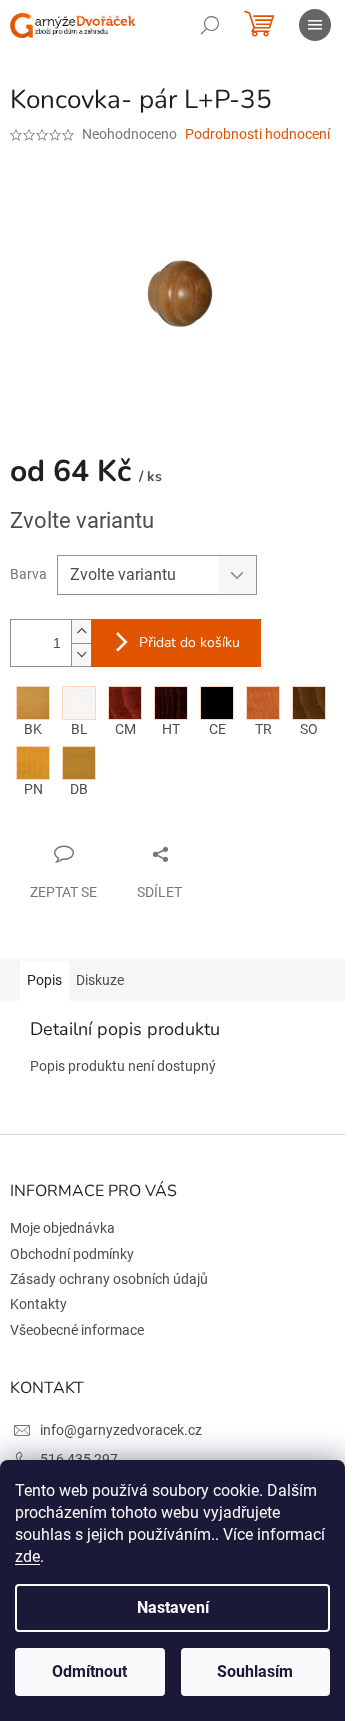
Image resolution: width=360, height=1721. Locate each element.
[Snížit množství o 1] (81, 654)
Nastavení (173, 1607)
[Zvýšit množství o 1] (81, 631)
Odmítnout (89, 1671)
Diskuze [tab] (100, 980)
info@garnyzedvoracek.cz (121, 1430)
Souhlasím (255, 1671)
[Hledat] (210, 25)
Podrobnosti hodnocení (257, 134)
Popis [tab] (44, 980)
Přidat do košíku (189, 642)
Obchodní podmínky (72, 1254)
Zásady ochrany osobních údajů (109, 1279)
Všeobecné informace (77, 1330)
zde (27, 1556)
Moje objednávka (62, 1228)
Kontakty (38, 1304)
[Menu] (315, 25)
